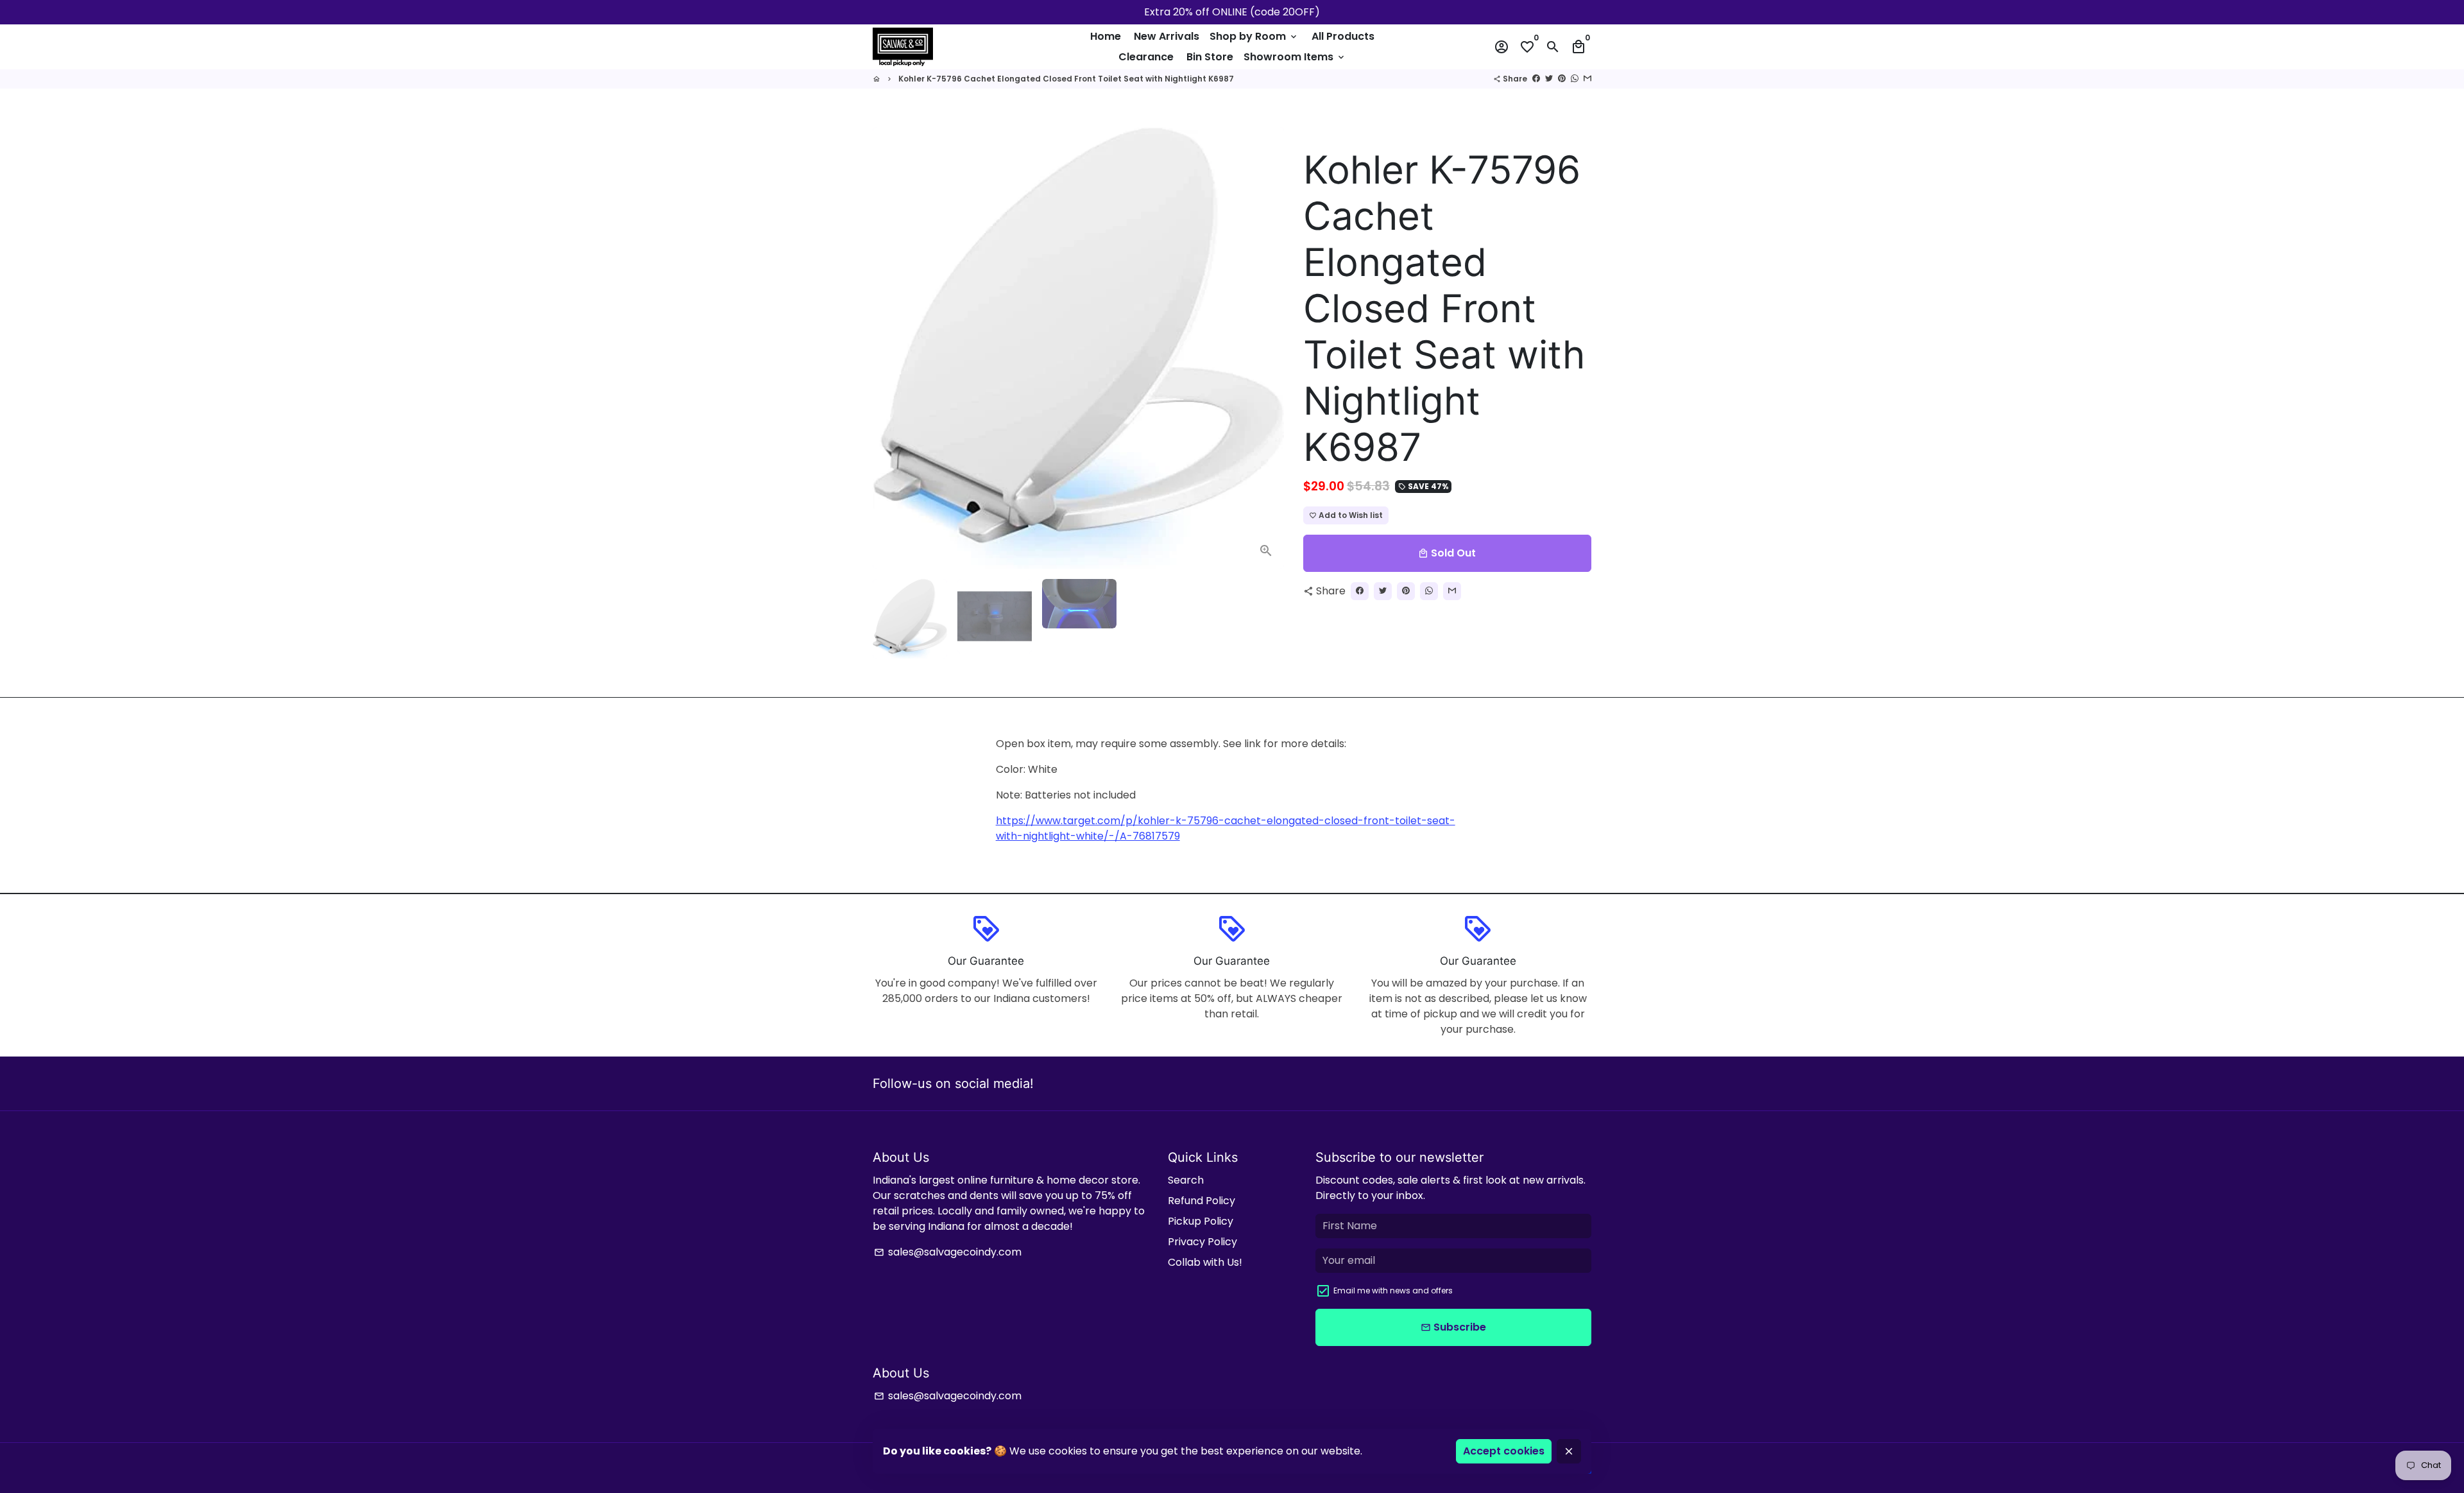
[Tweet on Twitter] (1549, 79)
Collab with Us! (1205, 1262)
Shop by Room (1254, 36)
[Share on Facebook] (1536, 79)
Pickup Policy (1201, 1221)
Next (1267, 348)
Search (1186, 1180)
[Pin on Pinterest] (1562, 79)
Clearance (1146, 57)
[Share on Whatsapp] (1575, 79)
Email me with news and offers (1393, 1290)
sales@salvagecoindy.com (948, 1252)
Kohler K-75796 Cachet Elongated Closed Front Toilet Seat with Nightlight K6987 (1066, 79)
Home (1106, 36)
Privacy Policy (1202, 1242)
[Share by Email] (1587, 79)
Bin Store (1210, 57)
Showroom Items (1295, 57)
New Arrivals (1167, 36)
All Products (1343, 36)
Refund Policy (1202, 1201)
